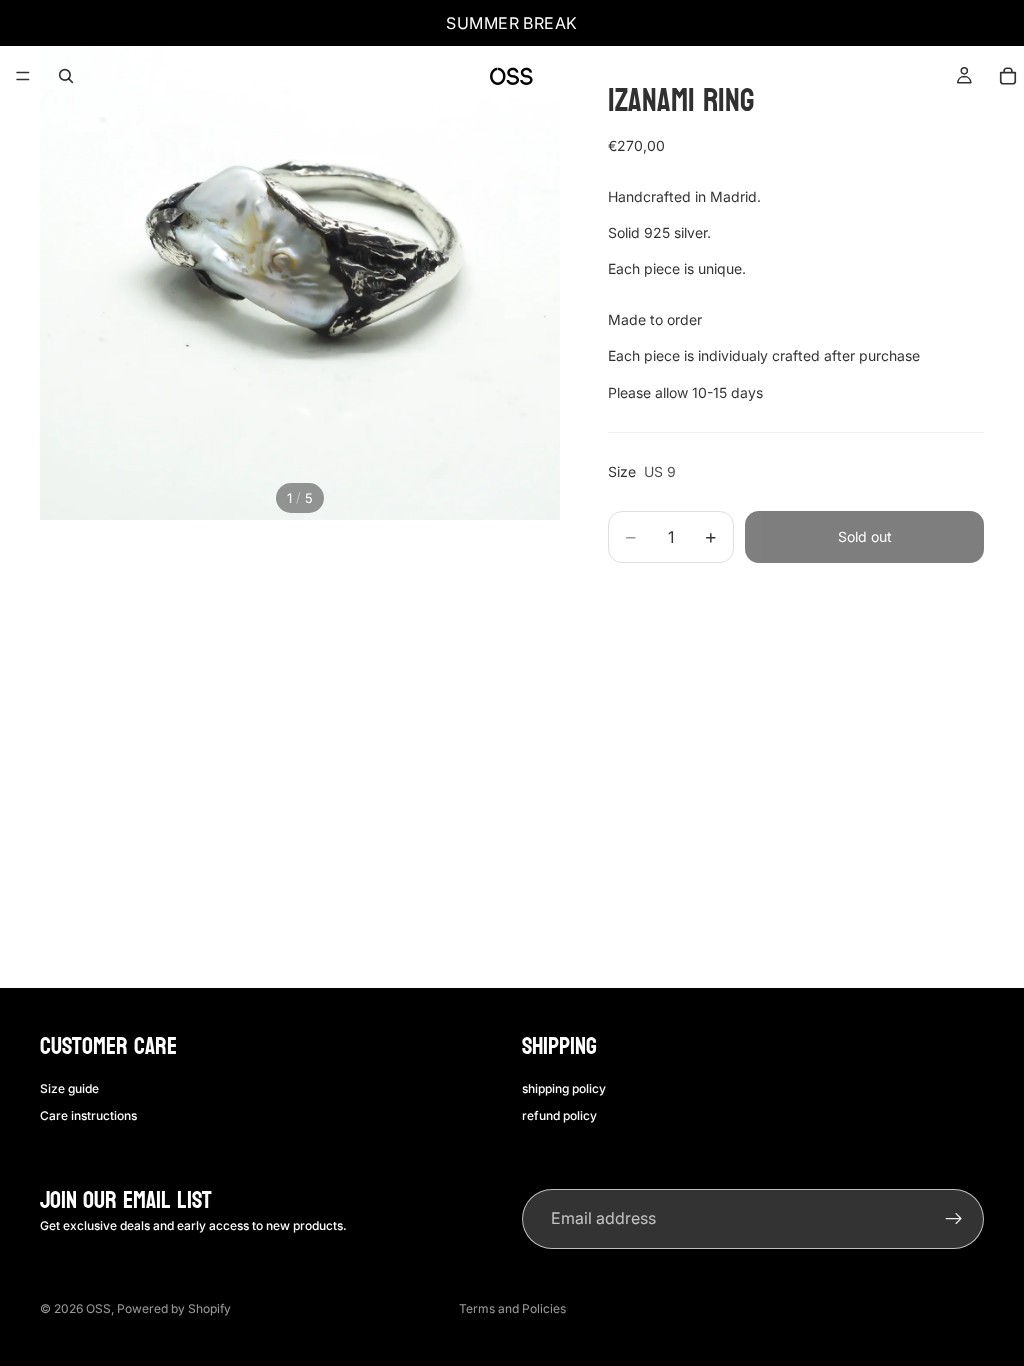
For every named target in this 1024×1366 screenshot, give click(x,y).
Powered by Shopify (174, 1308)
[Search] (66, 76)
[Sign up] (954, 1219)
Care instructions (88, 1114)
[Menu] (23, 76)
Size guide (69, 1088)
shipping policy (564, 1088)
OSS (98, 1308)
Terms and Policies (512, 1308)
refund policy (559, 1114)
